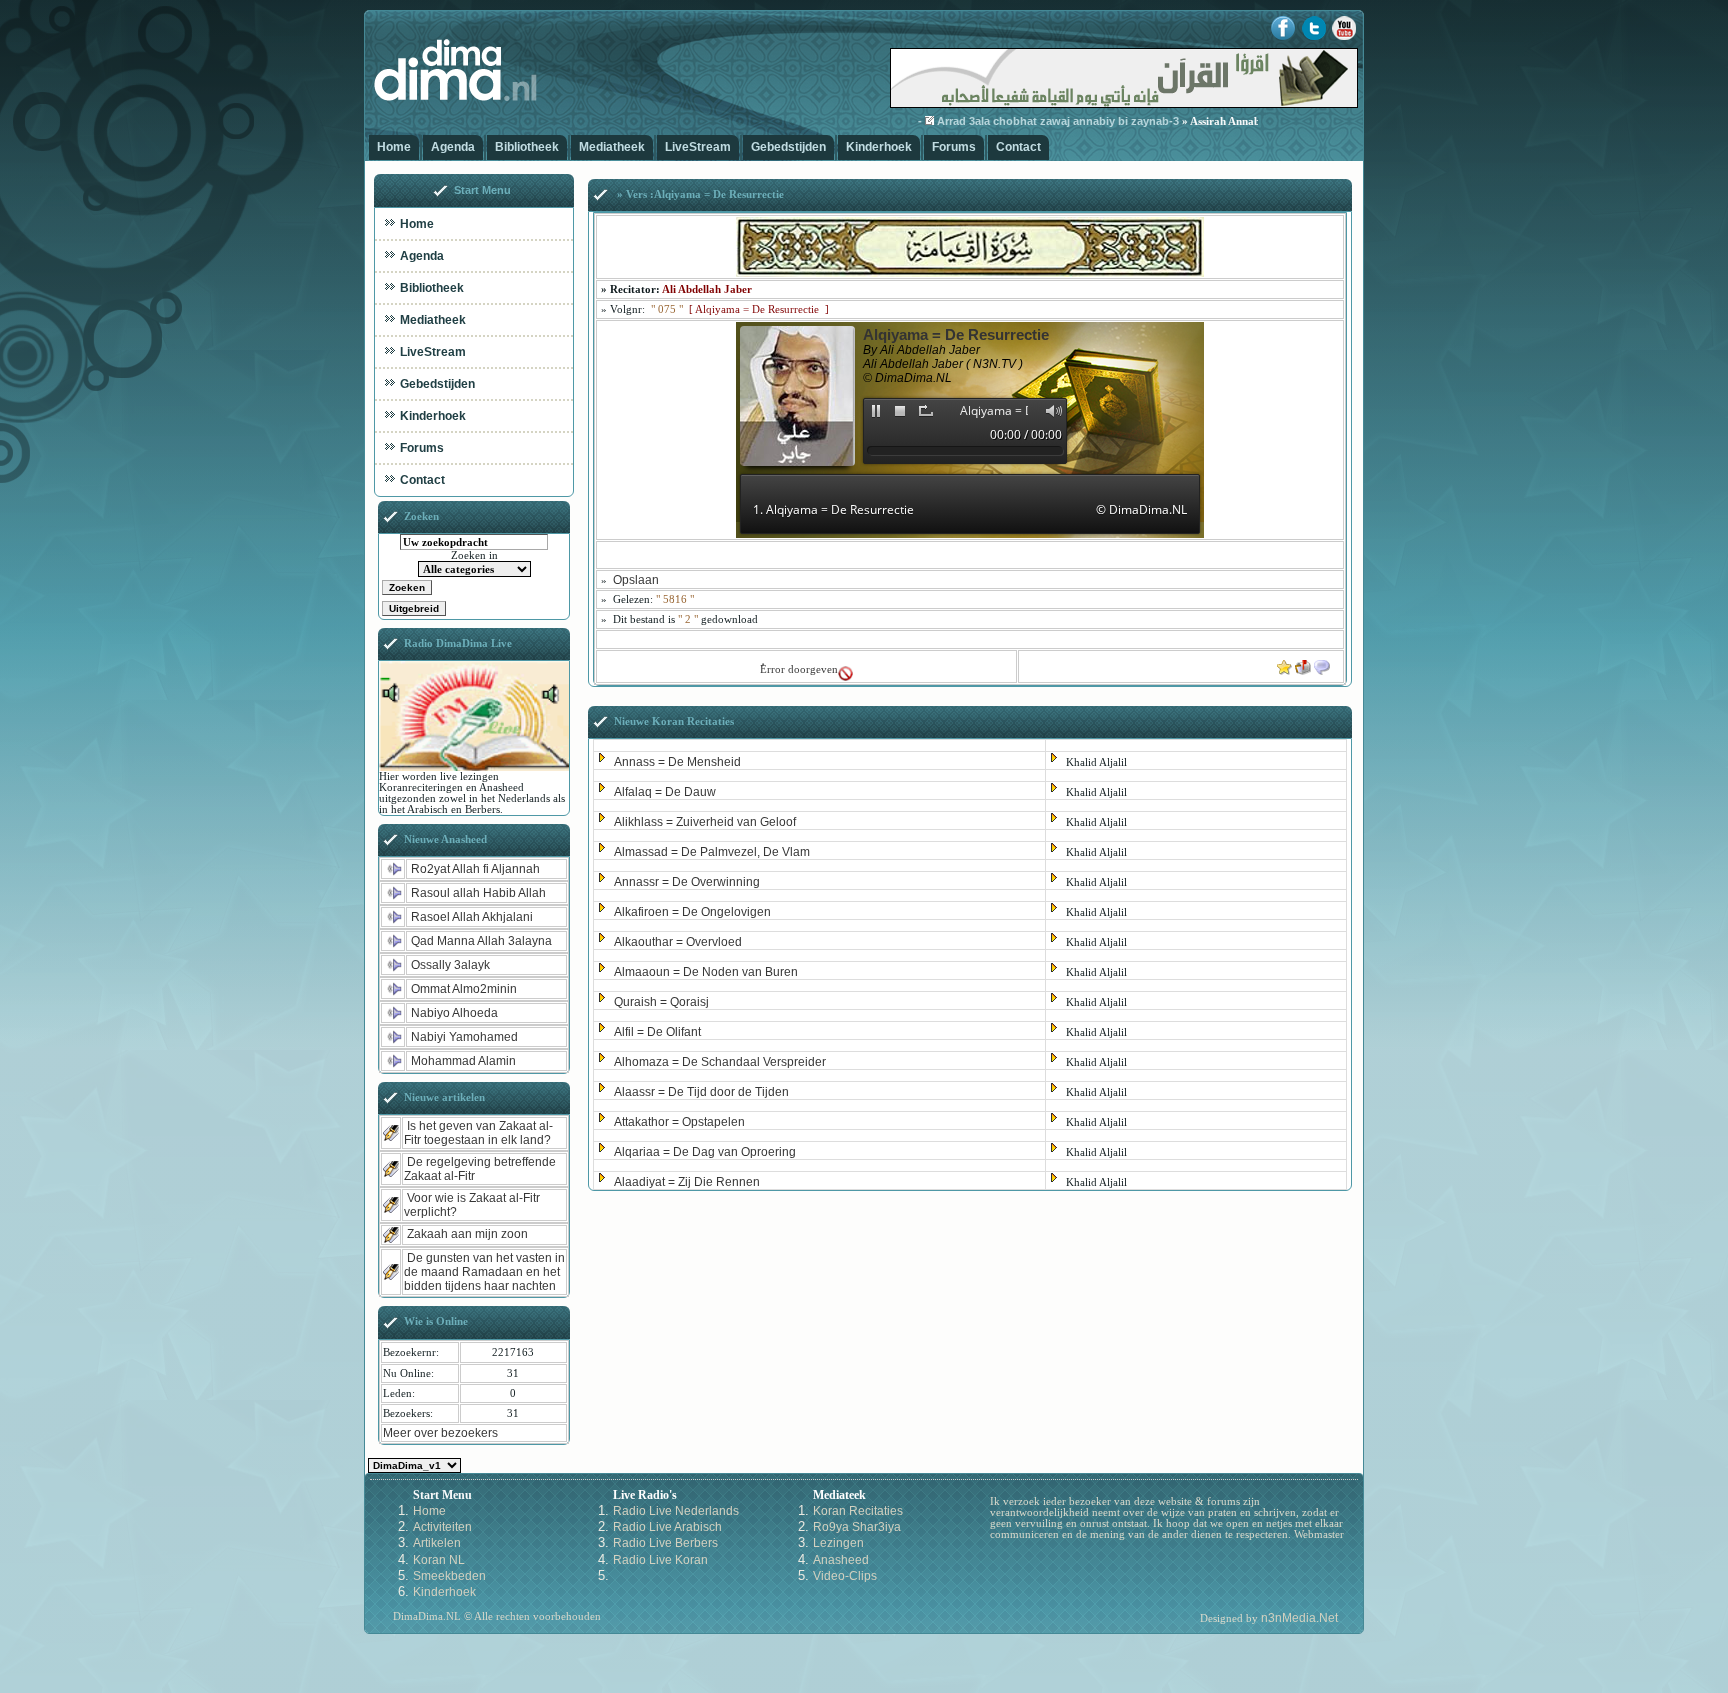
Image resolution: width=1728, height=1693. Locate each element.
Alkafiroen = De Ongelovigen (692, 912)
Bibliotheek (527, 147)
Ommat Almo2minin (464, 989)
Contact (1018, 147)
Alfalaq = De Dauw (665, 792)
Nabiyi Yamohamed (464, 1037)
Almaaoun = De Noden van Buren (706, 972)
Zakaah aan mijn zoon (467, 1234)
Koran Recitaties (858, 1511)
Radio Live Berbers (665, 1543)
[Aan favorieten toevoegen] (1284, 663)
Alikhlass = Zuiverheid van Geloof (705, 822)
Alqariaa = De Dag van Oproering (705, 1152)
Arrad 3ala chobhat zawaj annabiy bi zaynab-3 (1016, 121)
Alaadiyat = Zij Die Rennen (687, 1182)
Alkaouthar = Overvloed (678, 942)
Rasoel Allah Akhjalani (472, 917)
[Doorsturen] (1303, 663)
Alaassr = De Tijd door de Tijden (701, 1092)
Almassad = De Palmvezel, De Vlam (712, 852)
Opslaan (636, 580)
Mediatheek (612, 147)
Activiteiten (442, 1527)
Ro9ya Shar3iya (857, 1527)
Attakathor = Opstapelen (679, 1122)
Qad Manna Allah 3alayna (481, 941)
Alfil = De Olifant (657, 1032)
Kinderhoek (879, 147)
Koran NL (439, 1560)
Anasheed (841, 1560)
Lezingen (838, 1543)
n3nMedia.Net (1299, 1618)
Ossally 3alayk (450, 965)
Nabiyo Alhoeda (454, 1013)
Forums (954, 147)
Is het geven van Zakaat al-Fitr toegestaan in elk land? (478, 1133)
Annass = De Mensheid (677, 762)
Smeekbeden (449, 1576)
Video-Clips (845, 1576)
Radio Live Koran (660, 1560)
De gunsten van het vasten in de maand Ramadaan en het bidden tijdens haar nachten (484, 1272)
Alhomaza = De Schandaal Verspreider (720, 1062)
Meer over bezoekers (440, 1433)
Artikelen (437, 1543)
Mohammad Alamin (463, 1061)
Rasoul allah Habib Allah (478, 893)
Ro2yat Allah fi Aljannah (475, 869)
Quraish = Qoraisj (661, 1002)
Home (394, 147)
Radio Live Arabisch (667, 1527)
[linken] (1322, 663)
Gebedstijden (788, 147)
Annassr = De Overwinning (687, 882)
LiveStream (698, 147)
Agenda (453, 147)
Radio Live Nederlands (676, 1511)
